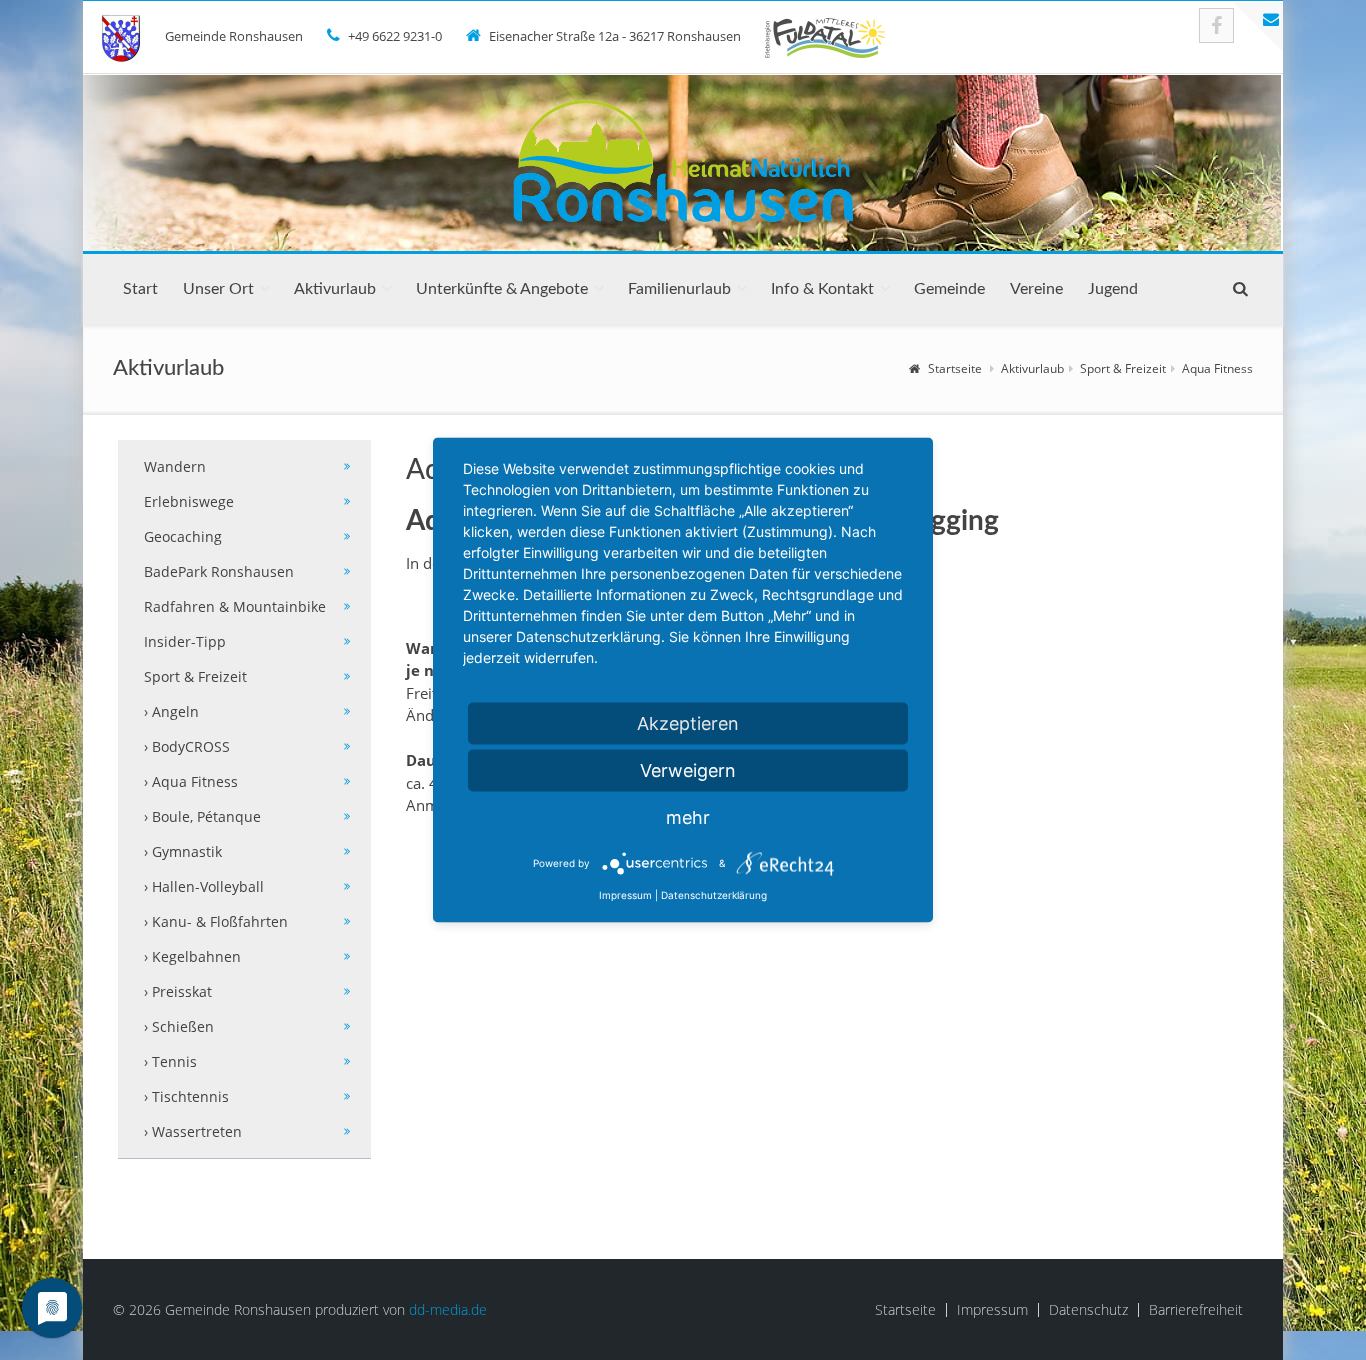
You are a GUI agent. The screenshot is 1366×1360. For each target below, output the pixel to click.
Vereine (1036, 289)
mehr (688, 817)
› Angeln (171, 711)
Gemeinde (949, 289)
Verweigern (688, 770)
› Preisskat (178, 991)
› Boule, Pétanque (202, 816)
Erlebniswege (189, 501)
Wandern (175, 466)
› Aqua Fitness (191, 781)
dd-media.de (448, 1309)
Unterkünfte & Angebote (502, 289)
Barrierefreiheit (1196, 1310)
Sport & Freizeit (1123, 368)
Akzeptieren (688, 723)
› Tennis (170, 1061)
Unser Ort (218, 289)
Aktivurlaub (335, 289)
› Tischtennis (186, 1096)
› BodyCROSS (187, 746)
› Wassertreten (193, 1131)
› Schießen (179, 1026)
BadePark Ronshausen (219, 571)
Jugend (1113, 289)
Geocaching (183, 536)
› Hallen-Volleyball (204, 886)
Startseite (955, 368)
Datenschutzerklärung (714, 895)
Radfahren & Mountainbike (235, 606)
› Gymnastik (183, 851)
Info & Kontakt (822, 289)
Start (140, 289)
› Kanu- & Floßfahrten (216, 921)
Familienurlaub (679, 289)
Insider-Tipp (185, 641)
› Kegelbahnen (192, 956)
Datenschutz (1088, 1310)
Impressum (992, 1310)
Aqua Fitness (1217, 368)
